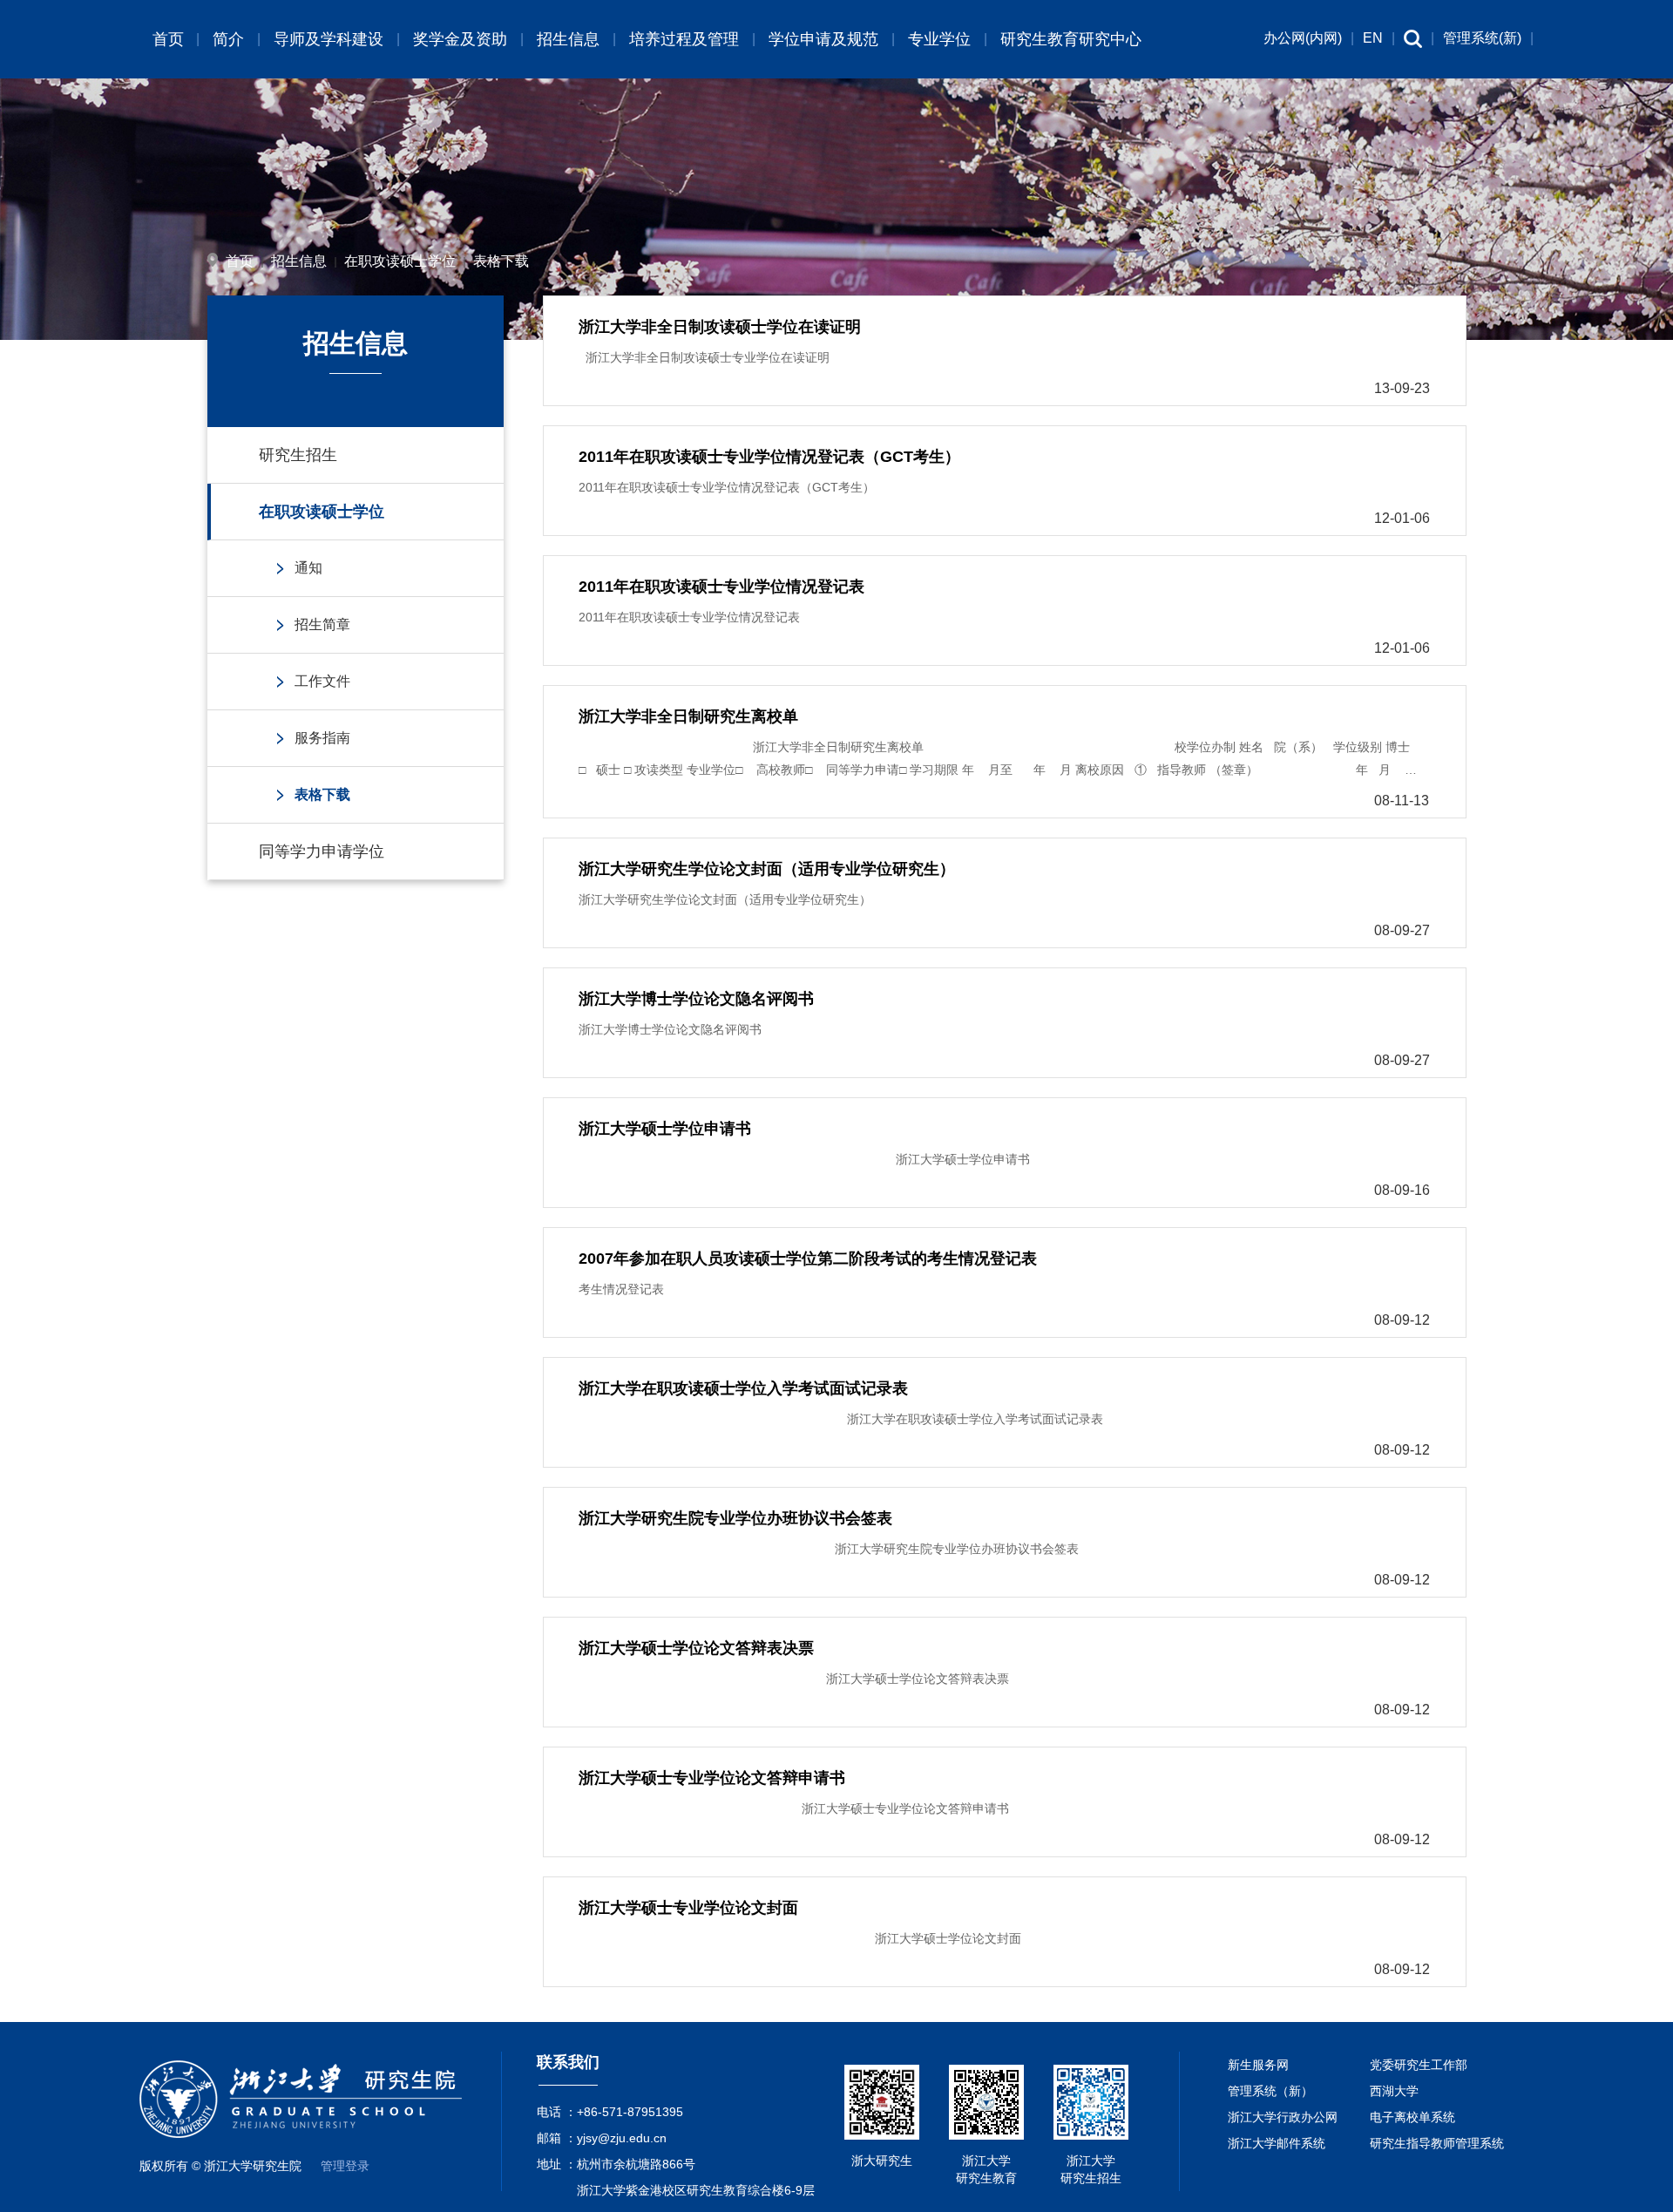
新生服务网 (1258, 2065)
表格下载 (501, 261)
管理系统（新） (1270, 2091)
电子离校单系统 (1412, 2117)
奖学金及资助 (460, 39)
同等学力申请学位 (322, 852)
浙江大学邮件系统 (1277, 2143)
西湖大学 (1394, 2091)
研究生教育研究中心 (1071, 39)
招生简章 (322, 624)
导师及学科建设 (329, 39)
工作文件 (322, 681)
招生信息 (568, 39)
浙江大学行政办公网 (1283, 2117)
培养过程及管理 (684, 39)
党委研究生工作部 (1419, 2065)
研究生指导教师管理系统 (1437, 2143)
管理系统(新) (1482, 38)
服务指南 (322, 738)
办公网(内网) (1303, 38)
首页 (168, 39)
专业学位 (939, 39)
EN (1373, 38)
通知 (308, 568)
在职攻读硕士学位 (400, 261)
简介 (228, 39)
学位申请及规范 (823, 39)
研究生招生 (298, 455)
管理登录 (345, 2166)
